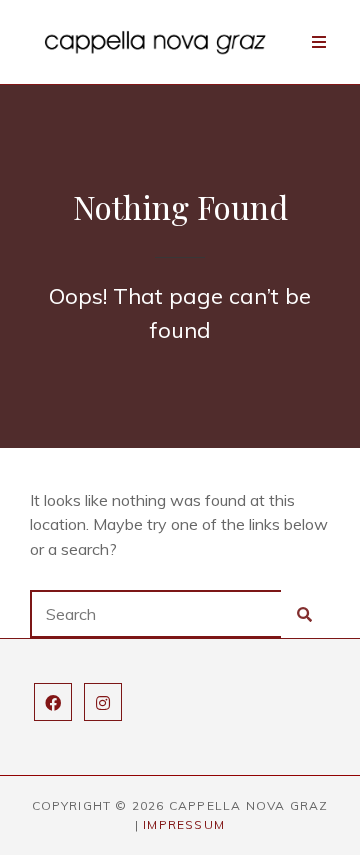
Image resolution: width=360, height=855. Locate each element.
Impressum (184, 824)
